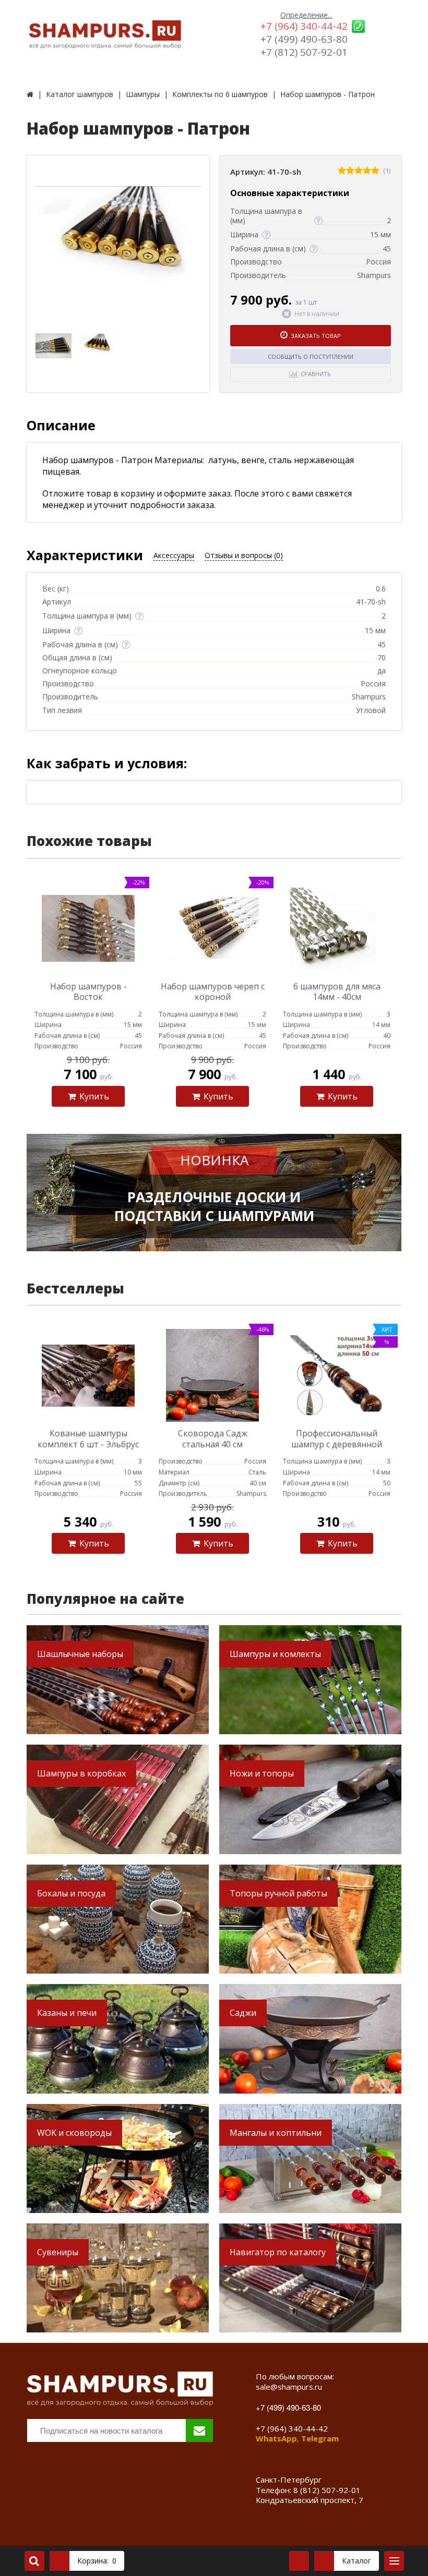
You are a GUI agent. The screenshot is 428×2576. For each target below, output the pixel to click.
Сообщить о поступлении (311, 356)
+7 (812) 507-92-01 (304, 52)
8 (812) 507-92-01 (327, 2490)
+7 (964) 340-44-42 (304, 26)
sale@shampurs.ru (289, 2387)
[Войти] (299, 2561)
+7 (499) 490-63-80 (304, 39)
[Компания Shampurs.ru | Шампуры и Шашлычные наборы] (30, 94)
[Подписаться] (199, 2430)
